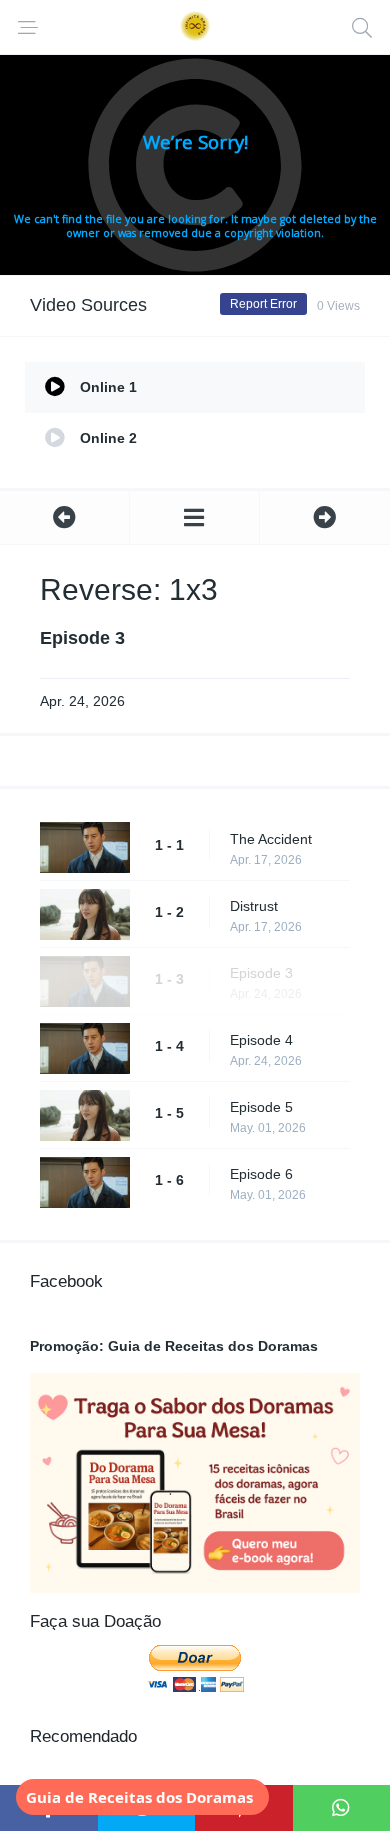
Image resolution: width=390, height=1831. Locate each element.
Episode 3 (261, 973)
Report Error (263, 304)
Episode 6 (261, 1174)
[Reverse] (194, 517)
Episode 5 (261, 1107)
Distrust (254, 906)
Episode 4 (261, 1040)
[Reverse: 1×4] (325, 517)
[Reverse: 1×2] (64, 517)
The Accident (271, 839)
